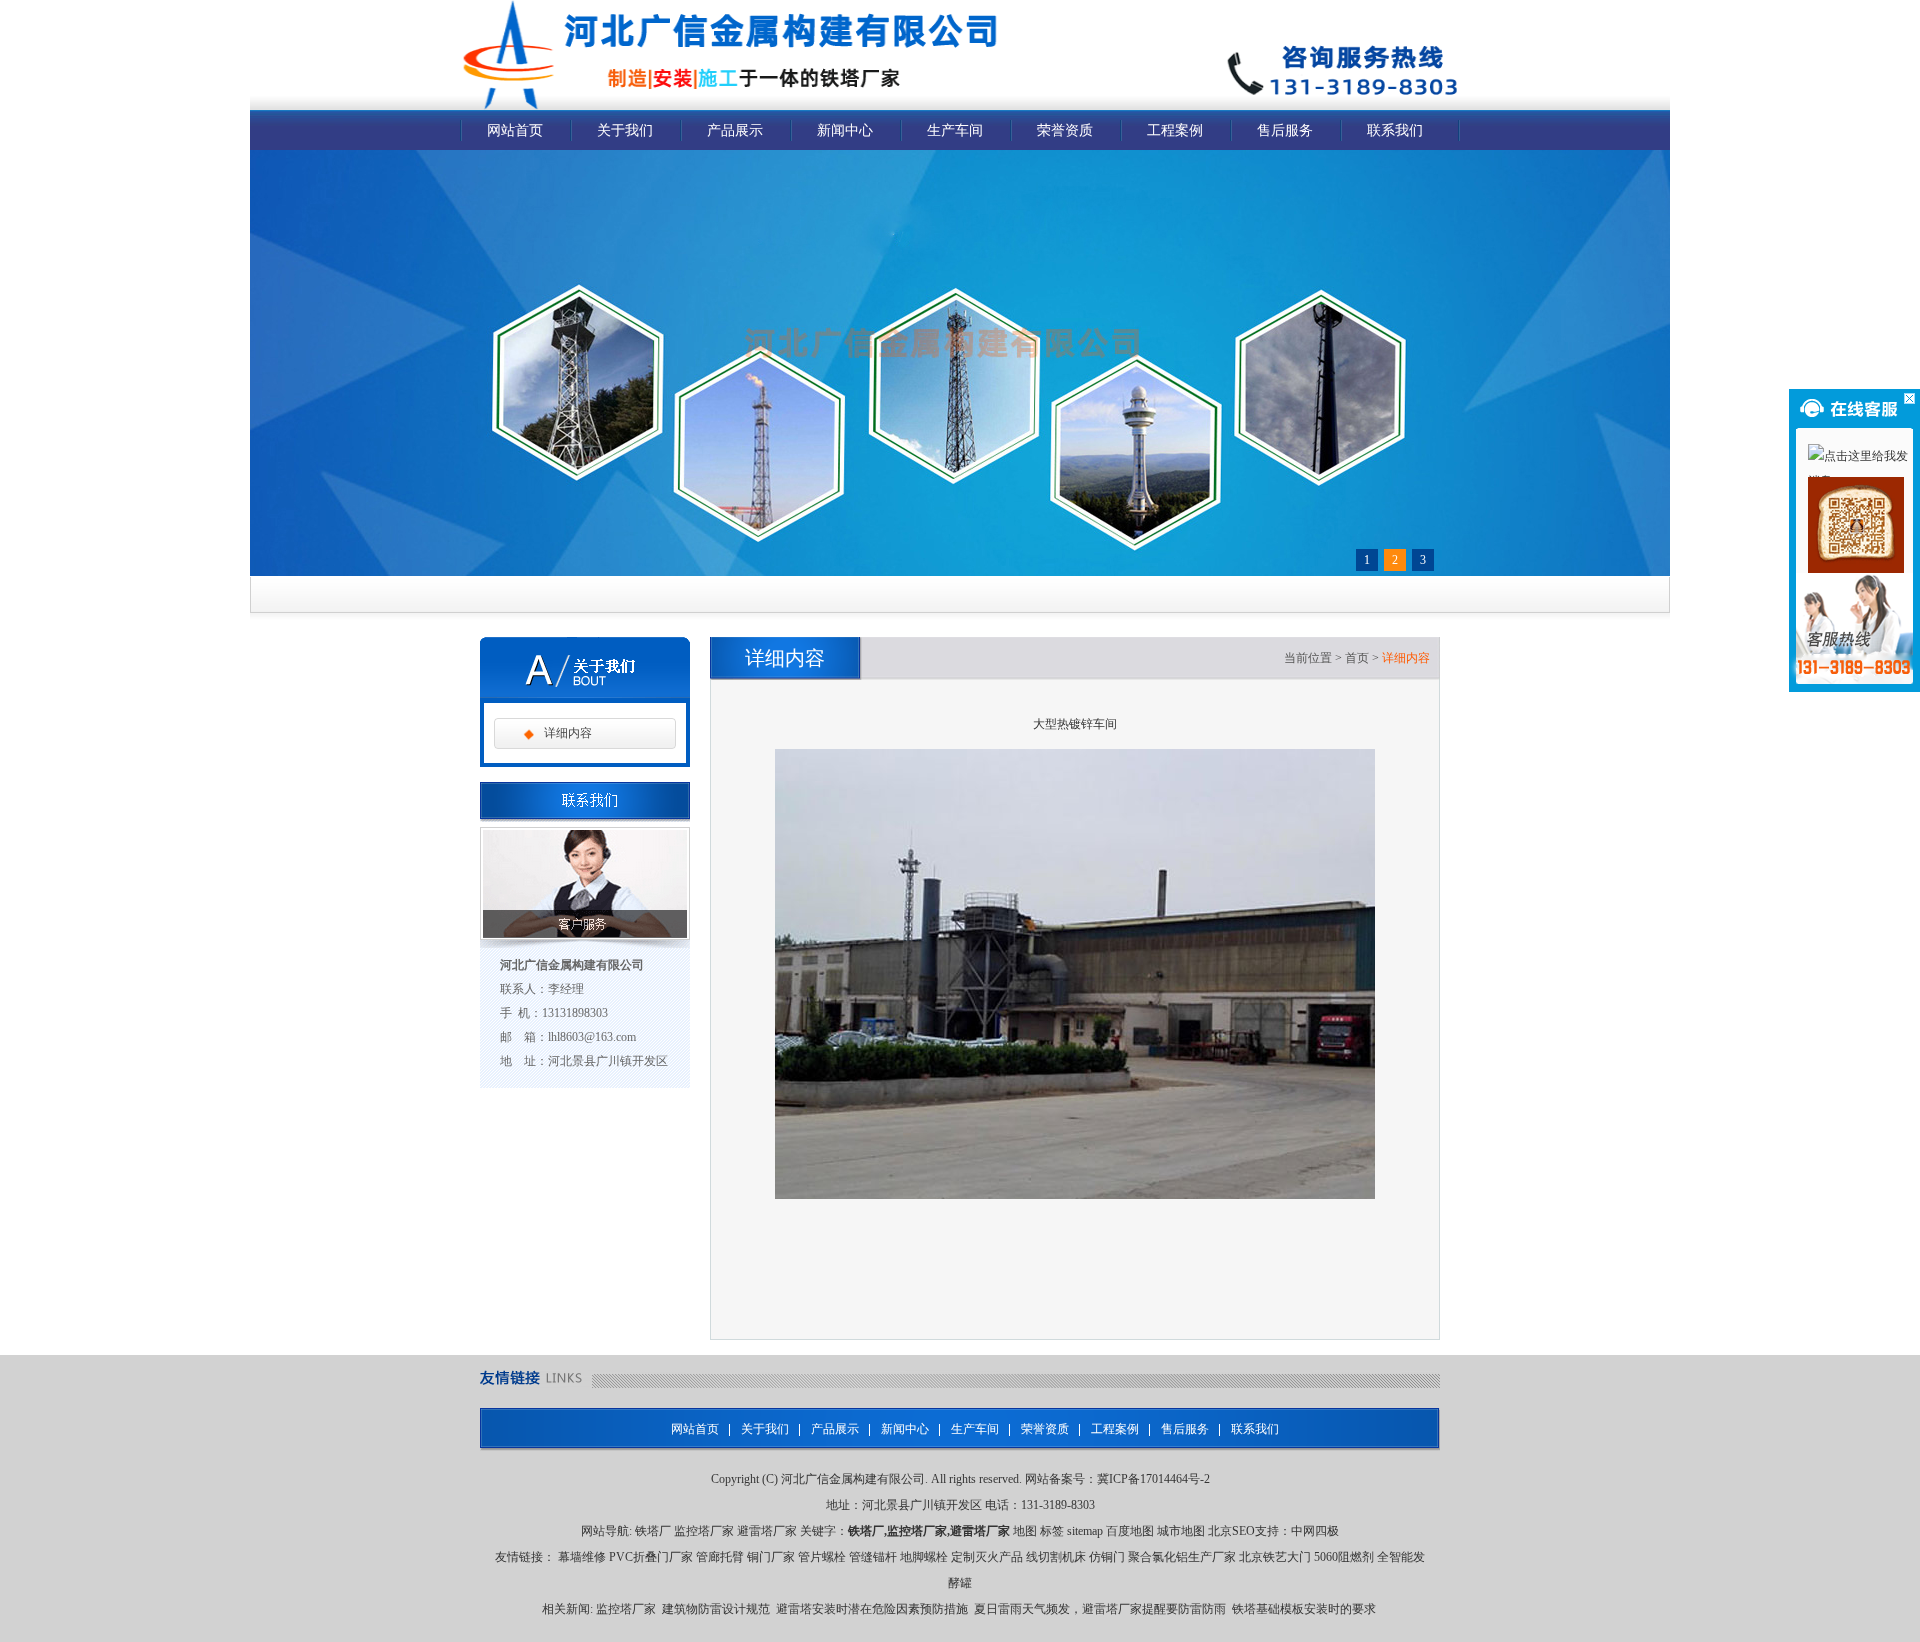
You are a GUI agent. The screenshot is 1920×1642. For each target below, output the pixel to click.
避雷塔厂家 (767, 1531)
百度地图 (1130, 1531)
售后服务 (1285, 130)
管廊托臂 (720, 1557)
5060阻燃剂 (1344, 1557)
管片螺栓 (822, 1557)
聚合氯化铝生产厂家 (1182, 1557)
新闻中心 (845, 130)
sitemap (1085, 1531)
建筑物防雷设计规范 (716, 1609)
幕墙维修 (582, 1557)
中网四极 (1315, 1531)
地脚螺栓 (924, 1557)
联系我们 (1395, 130)
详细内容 (568, 733)
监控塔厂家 (704, 1531)
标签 (1052, 1531)
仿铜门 (1107, 1557)
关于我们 (625, 130)
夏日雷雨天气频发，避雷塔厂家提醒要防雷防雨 (1100, 1609)
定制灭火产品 (987, 1557)
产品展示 (735, 130)
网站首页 (515, 130)
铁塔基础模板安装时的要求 (1304, 1609)
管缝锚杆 (873, 1557)
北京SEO (1231, 1531)
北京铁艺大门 (1275, 1557)
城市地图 (1181, 1531)
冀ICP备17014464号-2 (1153, 1479)
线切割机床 (1056, 1557)
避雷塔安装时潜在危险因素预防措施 (872, 1609)
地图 (1025, 1531)
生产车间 (955, 130)
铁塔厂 (653, 1531)
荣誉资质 (1065, 130)
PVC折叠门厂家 (651, 1557)
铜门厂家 (771, 1557)
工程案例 (1175, 130)
